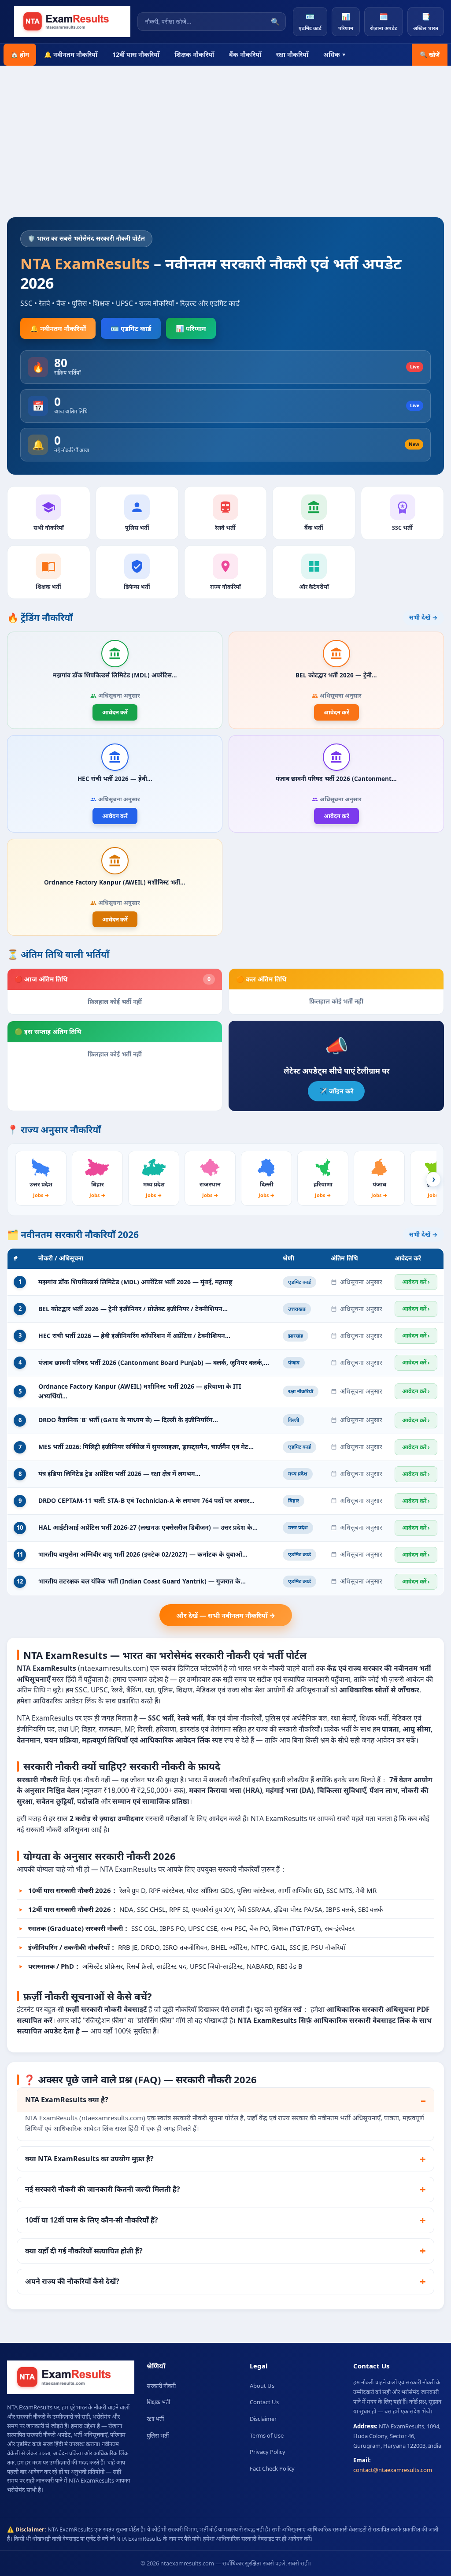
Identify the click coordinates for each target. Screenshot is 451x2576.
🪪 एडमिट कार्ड (131, 328)
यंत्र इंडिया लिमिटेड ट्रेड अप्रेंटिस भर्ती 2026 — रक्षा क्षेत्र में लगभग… (119, 1474)
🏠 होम (20, 54)
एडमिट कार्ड (310, 21)
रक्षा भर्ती (155, 2419)
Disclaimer (263, 2419)
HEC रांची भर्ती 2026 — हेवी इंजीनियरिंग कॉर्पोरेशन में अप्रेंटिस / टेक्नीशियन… (134, 1336)
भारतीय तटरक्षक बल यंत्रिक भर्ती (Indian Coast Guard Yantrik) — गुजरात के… (142, 1581)
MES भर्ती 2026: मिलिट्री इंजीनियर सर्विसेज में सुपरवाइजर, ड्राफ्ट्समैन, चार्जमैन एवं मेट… (146, 1447)
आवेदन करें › (416, 1282)
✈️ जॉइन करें (336, 1091)
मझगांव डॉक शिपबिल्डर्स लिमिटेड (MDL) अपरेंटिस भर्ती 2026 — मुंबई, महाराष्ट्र (135, 1282)
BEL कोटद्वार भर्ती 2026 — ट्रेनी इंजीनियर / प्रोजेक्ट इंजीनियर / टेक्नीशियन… (133, 1309)
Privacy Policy (268, 2452)
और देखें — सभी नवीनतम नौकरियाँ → (226, 1615)
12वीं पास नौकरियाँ (136, 54)
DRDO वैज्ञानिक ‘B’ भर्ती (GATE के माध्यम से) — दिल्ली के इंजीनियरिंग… (128, 1420)
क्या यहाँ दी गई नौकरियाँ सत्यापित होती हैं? (84, 2251)
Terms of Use (267, 2435)
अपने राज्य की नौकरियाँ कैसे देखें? (72, 2281)
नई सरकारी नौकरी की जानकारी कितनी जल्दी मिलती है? (103, 2189)
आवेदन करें (115, 712)
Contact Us (264, 2402)
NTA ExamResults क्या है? (67, 2100)
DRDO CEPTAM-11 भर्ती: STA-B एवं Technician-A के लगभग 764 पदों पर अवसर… (146, 1500)
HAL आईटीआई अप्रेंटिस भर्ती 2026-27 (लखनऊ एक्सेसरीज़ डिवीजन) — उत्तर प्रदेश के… (148, 1527)
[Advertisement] (225, 132)
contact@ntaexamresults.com (393, 2470)
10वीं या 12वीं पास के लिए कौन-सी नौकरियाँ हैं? (92, 2220)
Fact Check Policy (272, 2468)
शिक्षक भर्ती (158, 2402)
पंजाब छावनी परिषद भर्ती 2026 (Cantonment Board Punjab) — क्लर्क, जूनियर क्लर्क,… (154, 1362)
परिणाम (346, 21)
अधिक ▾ (335, 54)
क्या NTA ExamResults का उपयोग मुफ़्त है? (89, 2159)
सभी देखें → (423, 617)
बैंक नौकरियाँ (245, 54)
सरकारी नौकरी (161, 2386)
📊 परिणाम (191, 328)
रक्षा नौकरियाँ (292, 54)
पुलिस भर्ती (158, 2435)
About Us (262, 2386)
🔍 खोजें (430, 55)
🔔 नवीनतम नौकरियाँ (71, 54)
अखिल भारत (426, 21)
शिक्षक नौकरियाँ (194, 54)
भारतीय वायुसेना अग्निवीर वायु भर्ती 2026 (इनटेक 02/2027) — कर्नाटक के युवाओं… (143, 1554)
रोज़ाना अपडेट (384, 21)
